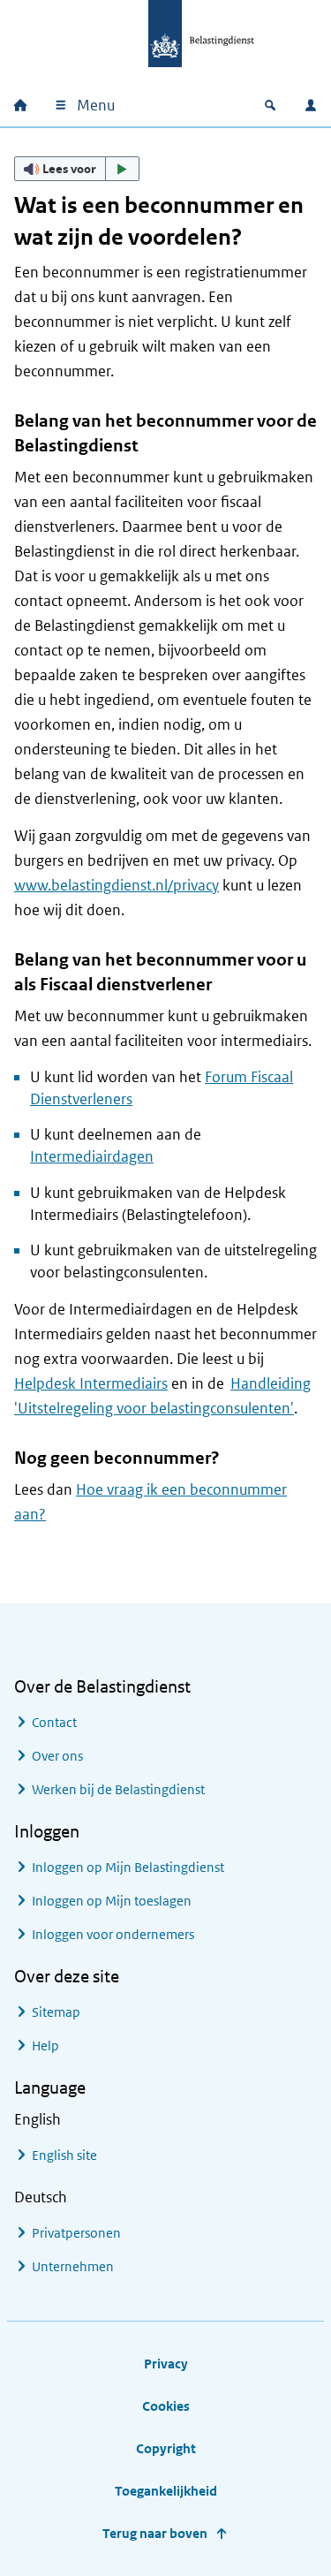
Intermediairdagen (92, 1156)
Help (45, 2046)
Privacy (166, 2364)
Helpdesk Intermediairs (91, 1383)
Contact (54, 1722)
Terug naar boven (155, 2533)
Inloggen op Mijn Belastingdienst (128, 1867)
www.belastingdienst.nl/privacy (117, 885)
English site (64, 2155)
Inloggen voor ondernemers (113, 1934)
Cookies (166, 2406)
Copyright (166, 2448)
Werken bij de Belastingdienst (118, 1789)
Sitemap (56, 2012)
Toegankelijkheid (166, 2491)
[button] (77, 169)
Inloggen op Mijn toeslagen (112, 1901)
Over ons (57, 1756)
